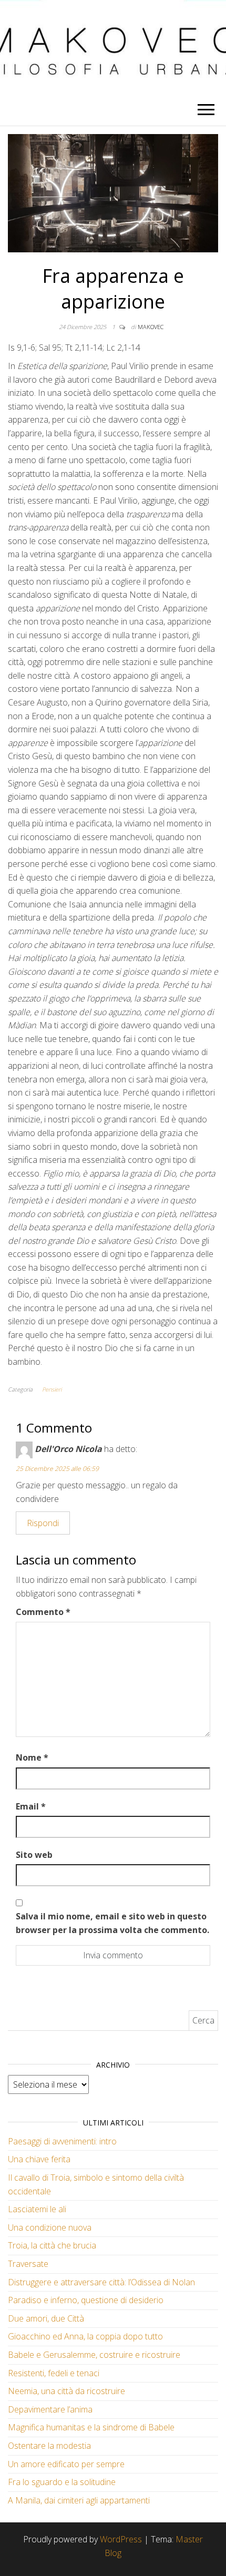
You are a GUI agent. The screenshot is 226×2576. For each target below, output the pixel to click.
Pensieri (52, 1389)
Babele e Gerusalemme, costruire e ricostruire (94, 2355)
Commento (43, 1612)
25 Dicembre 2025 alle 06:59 (57, 1469)
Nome (32, 1757)
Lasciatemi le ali (37, 2209)
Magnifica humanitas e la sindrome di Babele (91, 2427)
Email (31, 1806)
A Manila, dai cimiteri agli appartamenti (79, 2500)
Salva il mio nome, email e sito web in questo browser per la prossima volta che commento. (112, 1923)
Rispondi (43, 1523)
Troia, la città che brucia (52, 2245)
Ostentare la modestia (49, 2446)
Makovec (151, 327)
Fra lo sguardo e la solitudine (62, 2482)
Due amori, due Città (46, 2318)
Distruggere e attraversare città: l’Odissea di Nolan (101, 2282)
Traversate (28, 2264)
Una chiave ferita (39, 2159)
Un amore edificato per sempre (66, 2464)
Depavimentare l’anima (50, 2409)
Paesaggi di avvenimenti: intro (62, 2141)
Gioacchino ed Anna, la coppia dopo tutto (85, 2336)
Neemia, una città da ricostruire (66, 2391)
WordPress (121, 2539)
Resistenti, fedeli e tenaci (54, 2373)
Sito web (34, 1855)
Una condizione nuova (50, 2227)
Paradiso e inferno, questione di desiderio (86, 2300)
